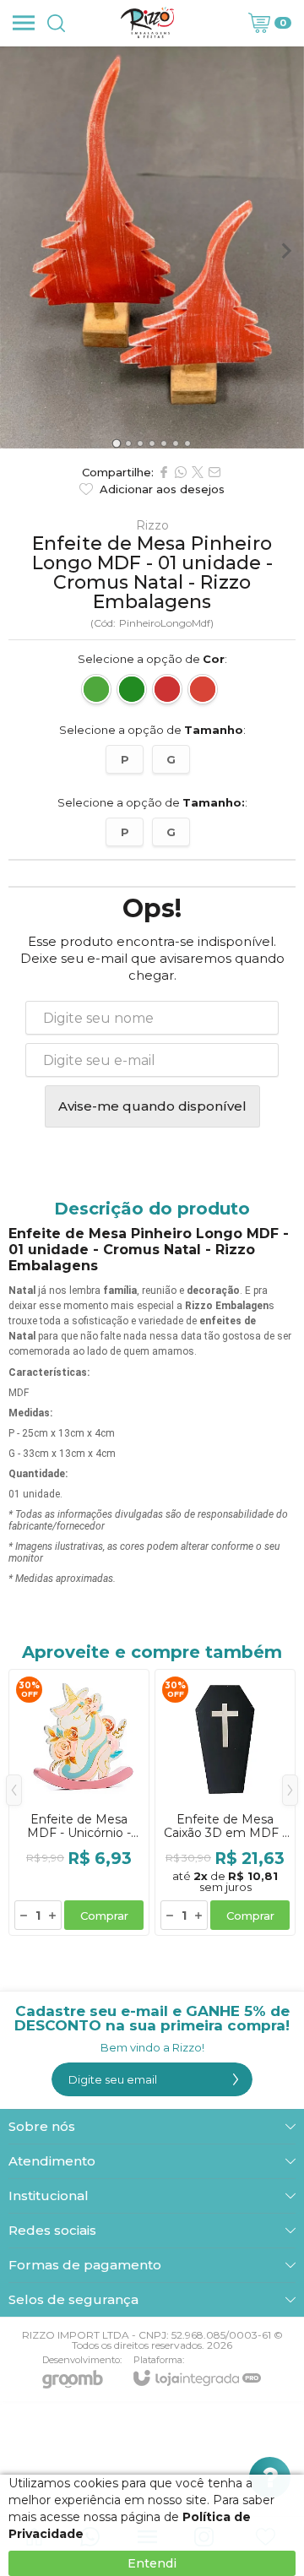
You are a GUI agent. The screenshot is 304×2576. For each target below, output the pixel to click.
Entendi (152, 2563)
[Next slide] (285, 251)
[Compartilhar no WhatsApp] (181, 472)
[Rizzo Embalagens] (148, 23)
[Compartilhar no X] (198, 472)
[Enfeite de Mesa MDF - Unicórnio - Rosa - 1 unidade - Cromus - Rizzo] (79, 1802)
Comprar (104, 1916)
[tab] (116, 444)
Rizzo (152, 525)
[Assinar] (236, 2079)
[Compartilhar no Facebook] (164, 472)
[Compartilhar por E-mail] (214, 472)
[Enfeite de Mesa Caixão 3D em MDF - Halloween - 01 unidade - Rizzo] (225, 1802)
